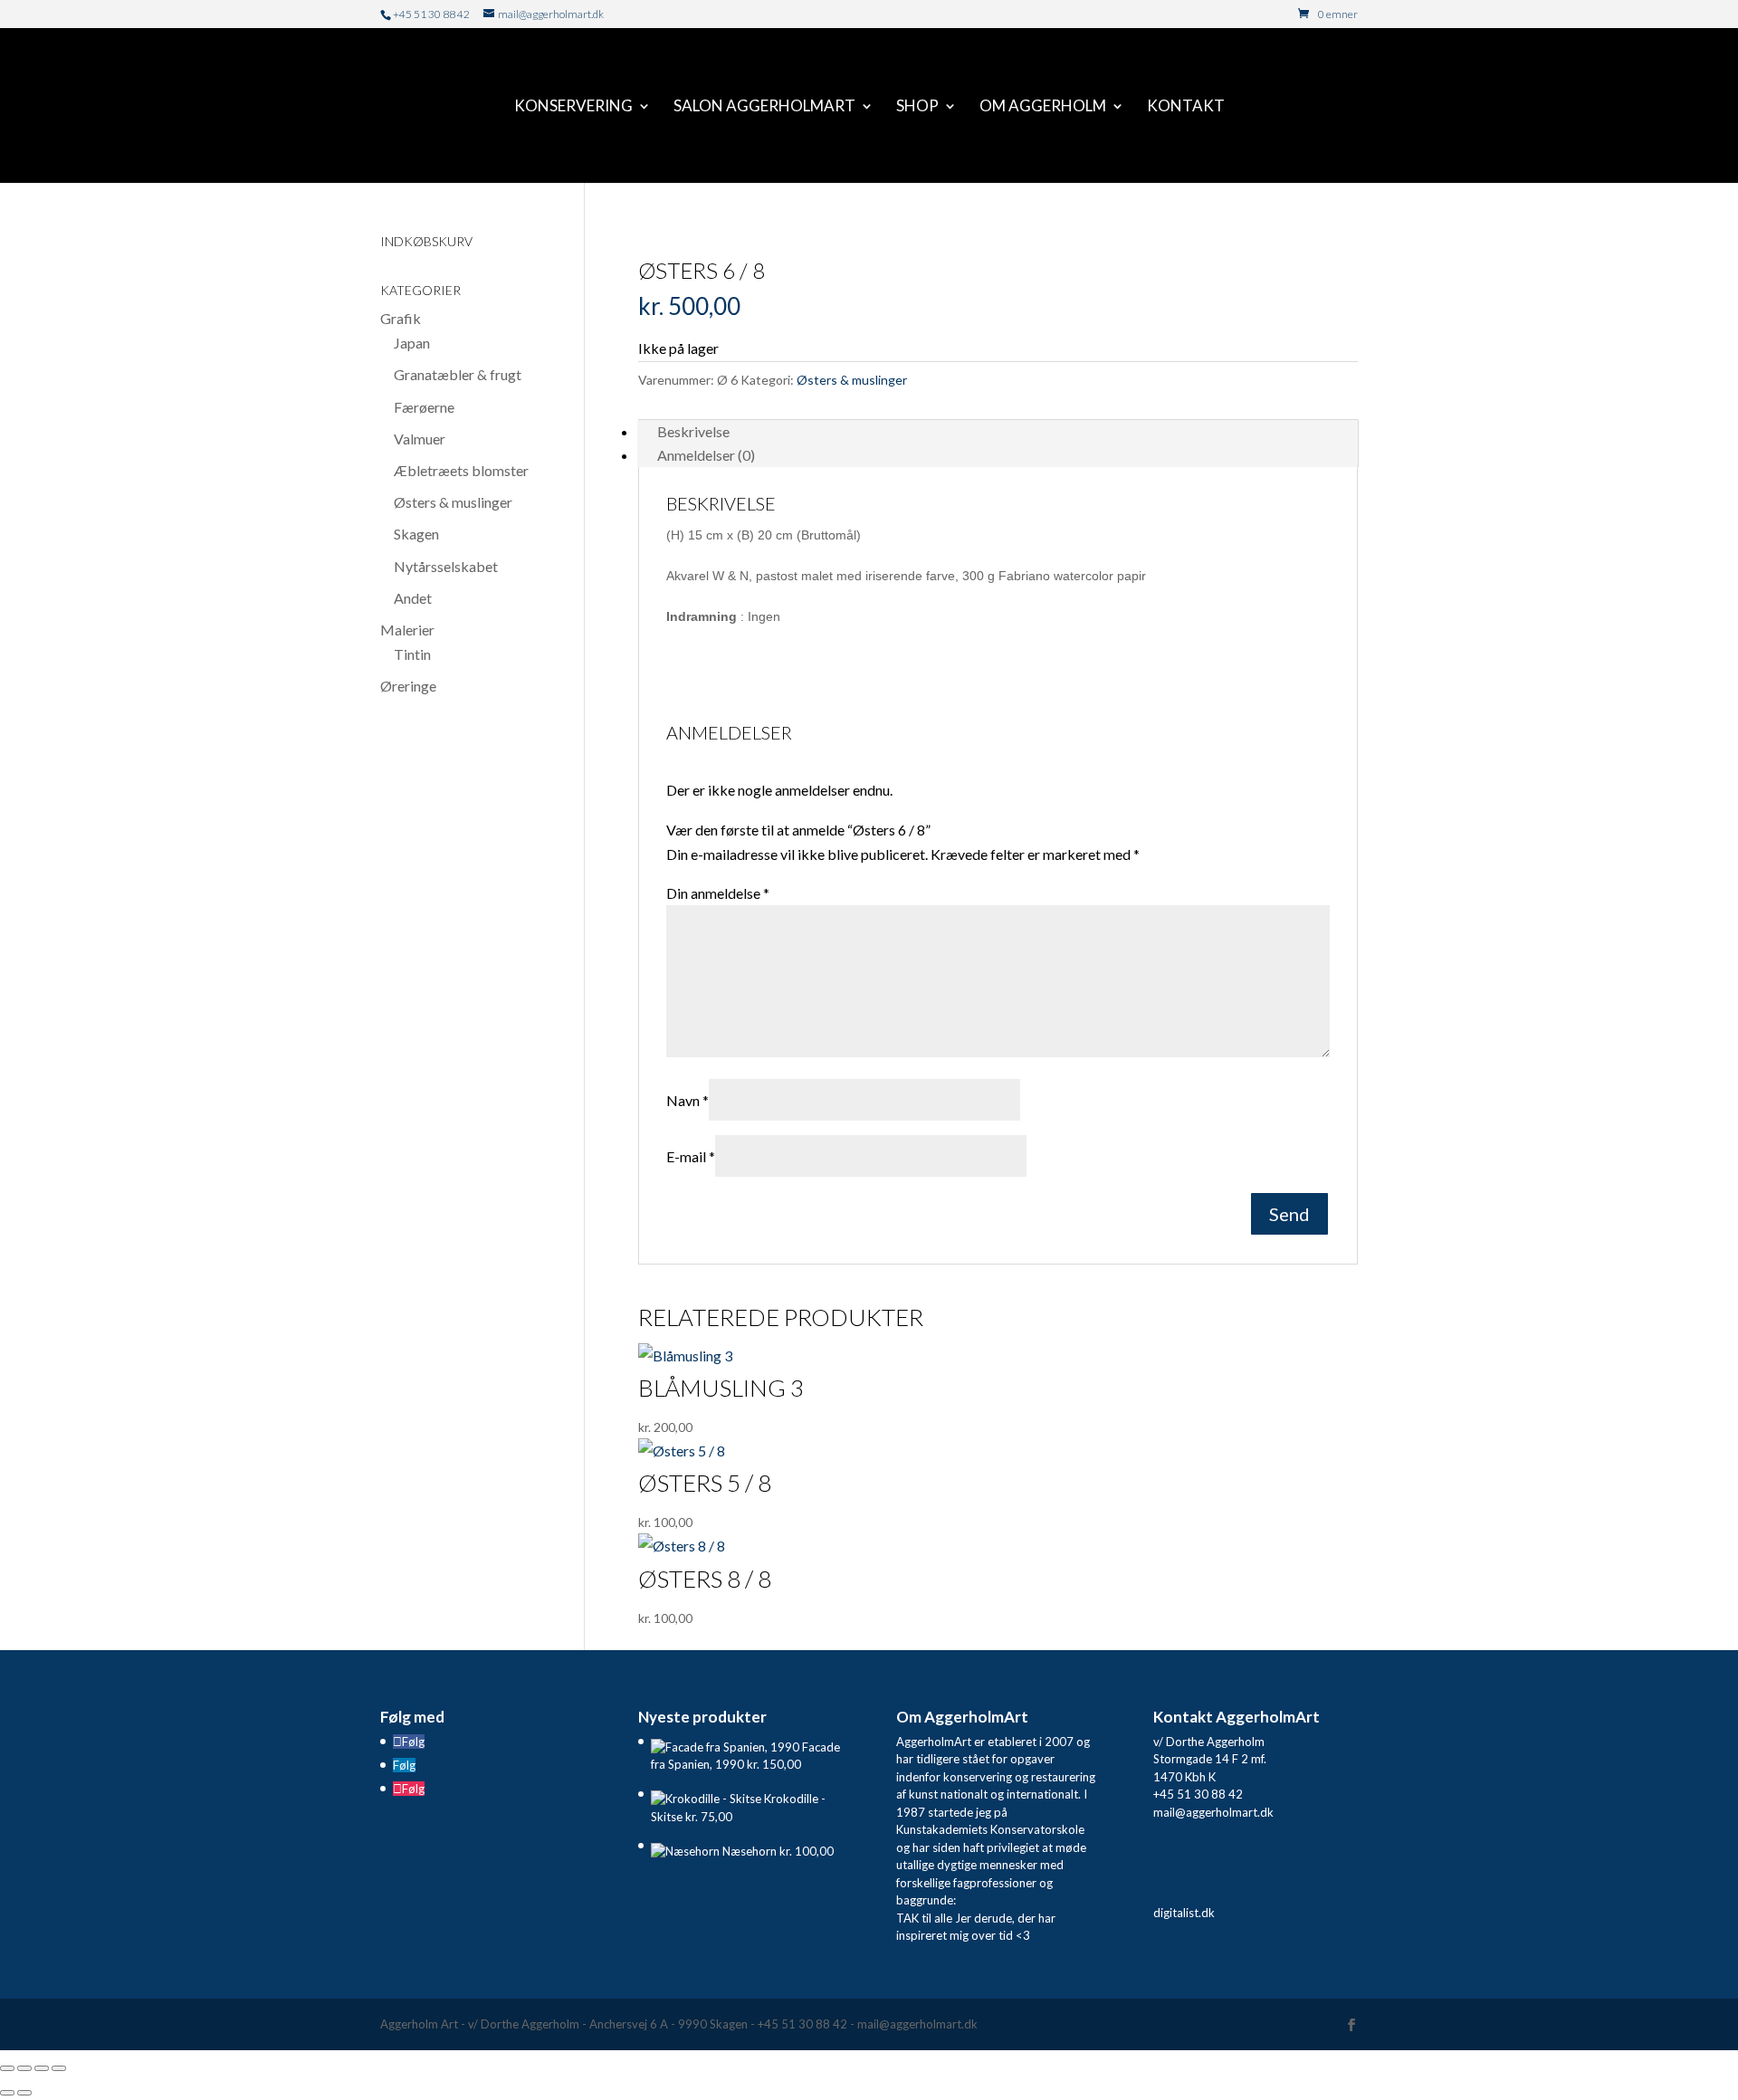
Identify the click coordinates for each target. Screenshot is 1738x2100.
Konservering (573, 107)
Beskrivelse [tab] (693, 431)
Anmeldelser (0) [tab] (706, 455)
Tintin (412, 654)
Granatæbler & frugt (458, 374)
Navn (688, 1100)
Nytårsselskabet (446, 566)
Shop (917, 107)
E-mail (691, 1156)
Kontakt (1186, 107)
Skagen (416, 534)
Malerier (407, 630)
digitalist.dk (1184, 1913)
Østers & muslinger (852, 380)
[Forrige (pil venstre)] (7, 2093)
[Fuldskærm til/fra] (24, 2068)
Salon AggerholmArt (764, 107)
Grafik (401, 318)
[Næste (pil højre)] (24, 2093)
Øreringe (408, 686)
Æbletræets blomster (461, 470)
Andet (413, 598)
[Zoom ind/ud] (7, 2068)
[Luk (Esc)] (59, 2068)
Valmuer (420, 439)
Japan (412, 343)
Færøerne (424, 407)
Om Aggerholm (1043, 107)
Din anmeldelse (718, 893)
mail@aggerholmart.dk (1213, 1812)
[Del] (42, 2068)
